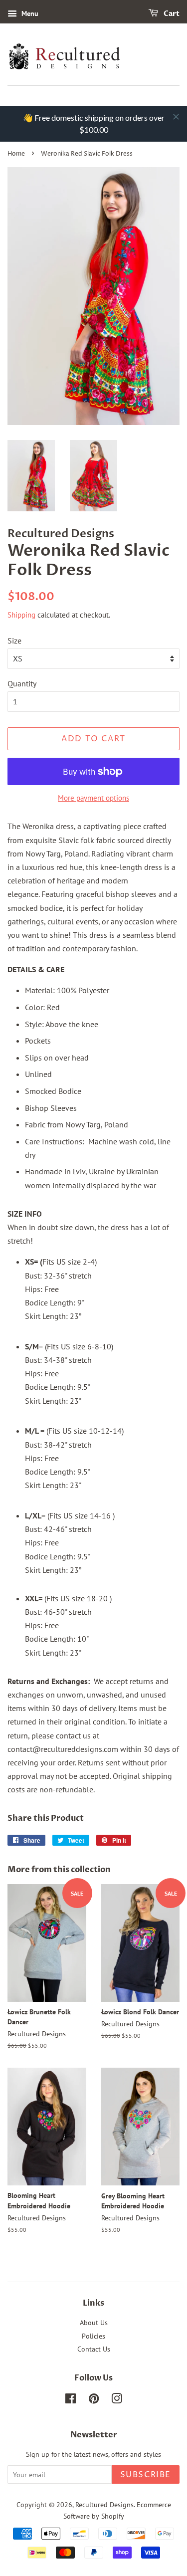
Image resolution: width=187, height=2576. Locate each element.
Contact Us (94, 2349)
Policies (93, 2336)
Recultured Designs (104, 2505)
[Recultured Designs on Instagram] (117, 2400)
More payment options (93, 798)
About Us (94, 2323)
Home (16, 154)
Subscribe (146, 2475)
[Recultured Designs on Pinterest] (94, 2400)
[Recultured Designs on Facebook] (71, 2400)
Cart (171, 14)
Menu (29, 13)
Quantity (22, 683)
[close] (176, 117)
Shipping (21, 615)
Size (14, 641)
